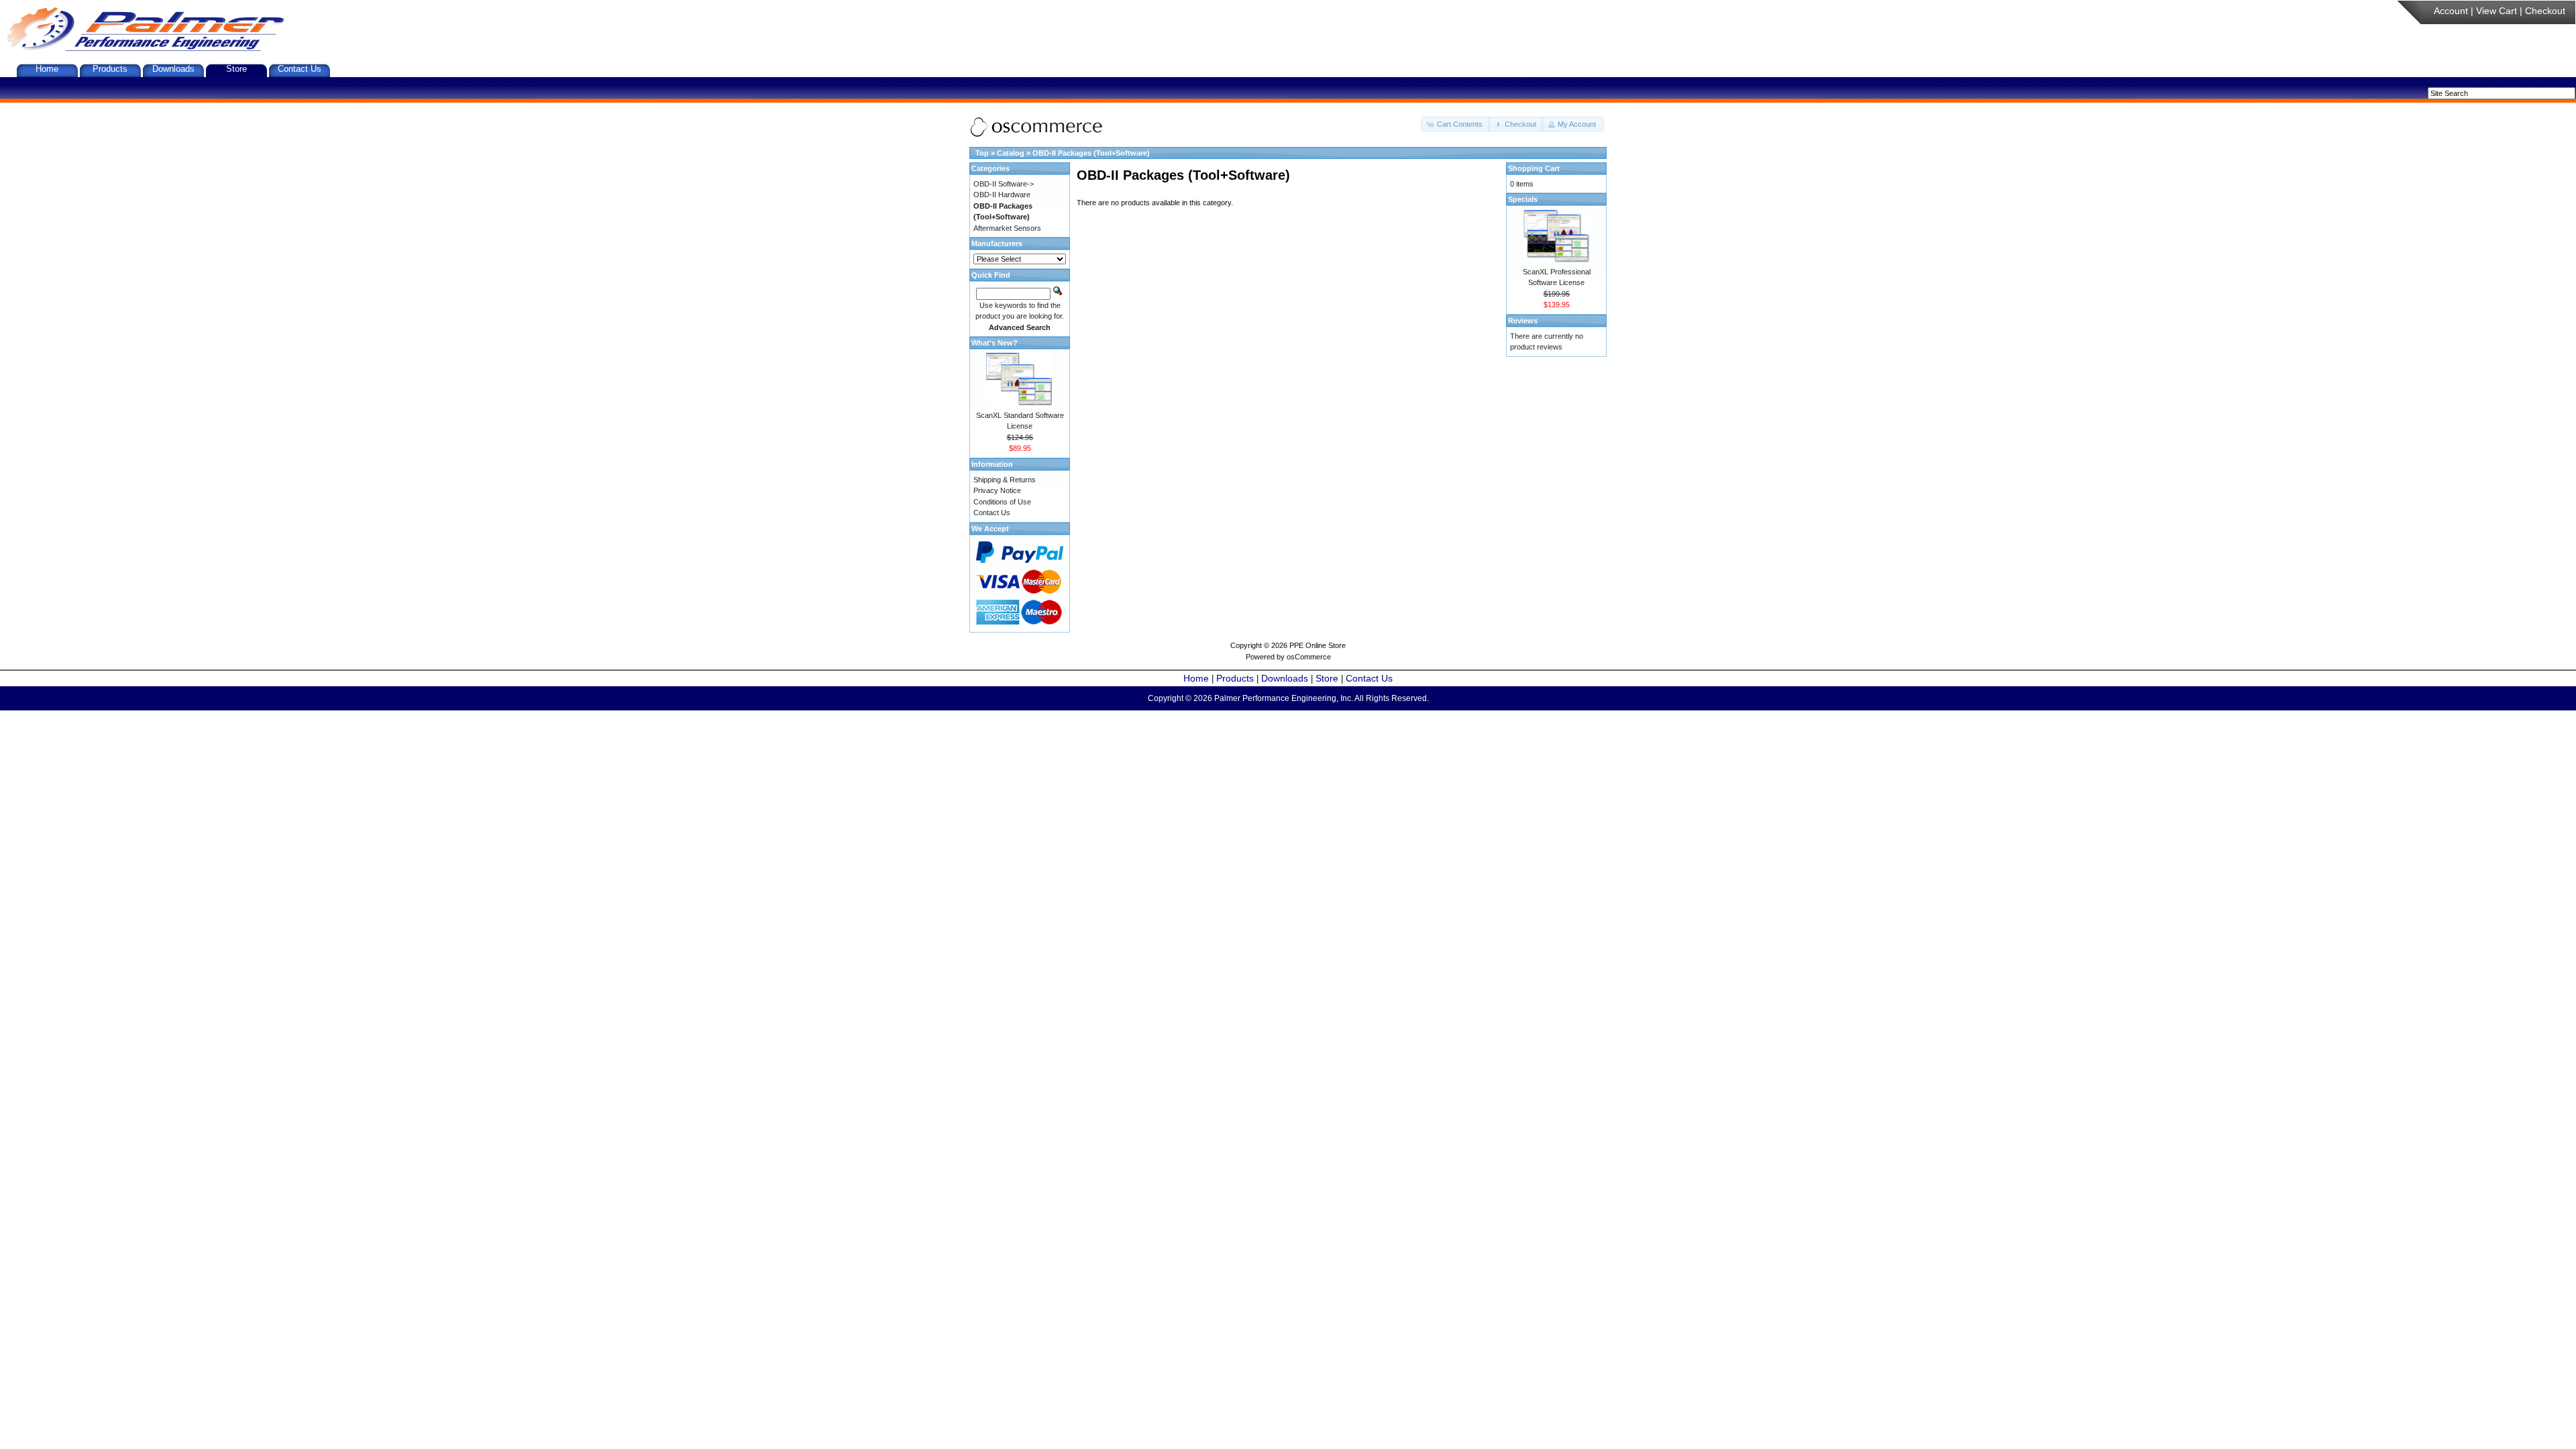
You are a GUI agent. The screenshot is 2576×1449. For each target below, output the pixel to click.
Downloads (173, 69)
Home (47, 69)
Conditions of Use (1002, 502)
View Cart (2497, 11)
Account (2451, 11)
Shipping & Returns (1005, 480)
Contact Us (300, 69)
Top (982, 153)
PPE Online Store (1318, 645)
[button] (1456, 124)
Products (110, 69)
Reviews (1523, 321)
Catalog (1011, 153)
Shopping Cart (1534, 168)
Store (236, 69)
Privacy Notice (997, 490)
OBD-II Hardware (1002, 195)
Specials (1523, 199)
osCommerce (1309, 657)
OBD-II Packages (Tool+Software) (1091, 153)
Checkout (2545, 11)
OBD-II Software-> (1004, 184)
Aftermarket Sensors (1007, 228)
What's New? (995, 343)
